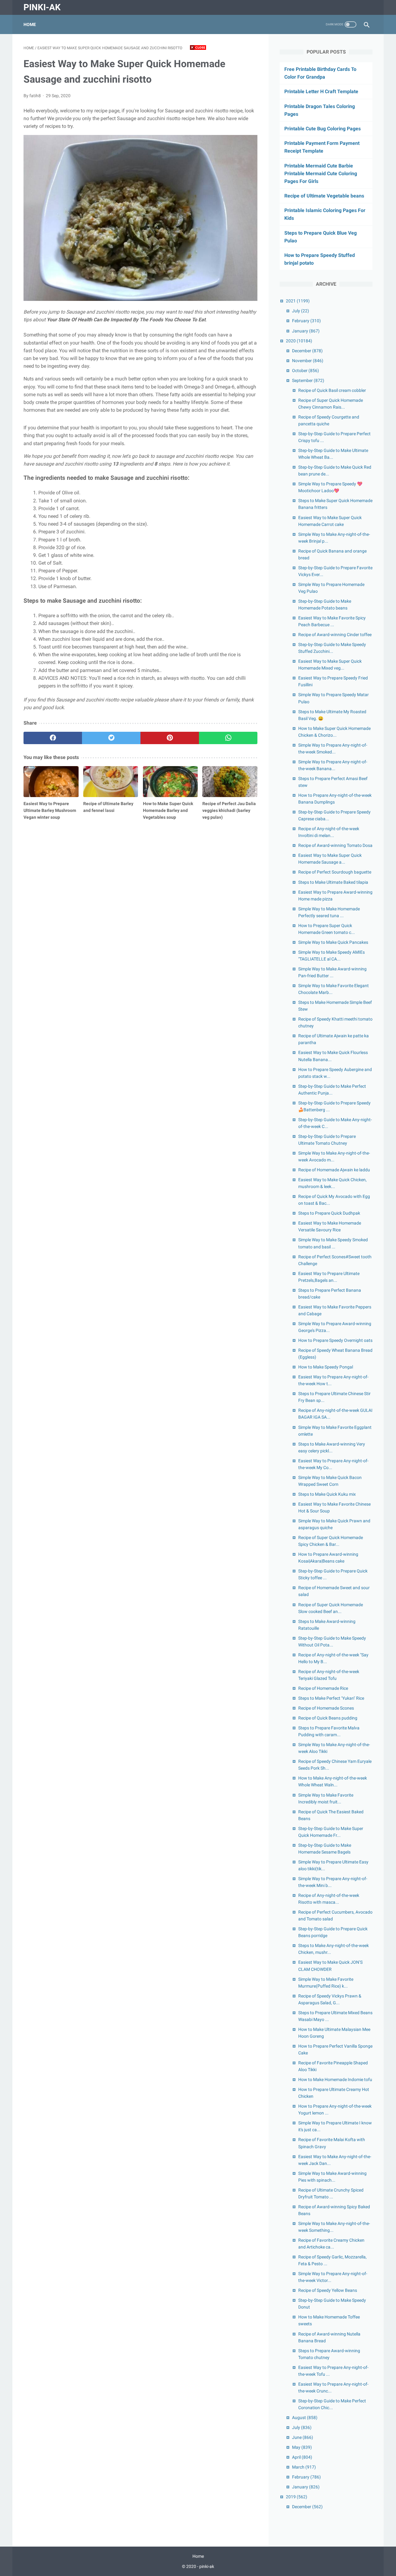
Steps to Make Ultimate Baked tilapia (333, 882)
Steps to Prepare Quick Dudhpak (329, 1213)
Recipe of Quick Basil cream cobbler (332, 390)
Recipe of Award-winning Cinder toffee (335, 635)
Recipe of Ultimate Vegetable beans (324, 196)
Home (30, 24)
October (306, 371)
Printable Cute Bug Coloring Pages (323, 129)
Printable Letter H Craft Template (321, 91)
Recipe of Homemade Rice (323, 1688)
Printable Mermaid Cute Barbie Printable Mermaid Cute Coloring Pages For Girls (321, 173)
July (301, 311)
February (306, 321)
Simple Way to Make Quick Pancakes (333, 942)
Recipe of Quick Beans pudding (328, 1718)
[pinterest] (170, 738)
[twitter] (111, 738)
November (308, 361)
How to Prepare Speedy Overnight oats (335, 1340)
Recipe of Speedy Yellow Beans (328, 2290)
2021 (298, 301)
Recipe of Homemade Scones (326, 1708)
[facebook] (53, 738)
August (305, 2418)
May (302, 2447)
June (303, 2437)
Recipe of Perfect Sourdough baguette (335, 872)
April (302, 2457)
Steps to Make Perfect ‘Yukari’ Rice (331, 1698)
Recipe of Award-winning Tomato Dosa (335, 845)
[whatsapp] (228, 738)
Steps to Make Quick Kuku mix (327, 1494)
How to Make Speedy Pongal (326, 1367)
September (308, 380)
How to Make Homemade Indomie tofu (335, 2079)
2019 (297, 2497)
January (306, 331)
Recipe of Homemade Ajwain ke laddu (334, 1170)
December (307, 351)
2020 (299, 341)
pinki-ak (42, 7)
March (304, 2467)
